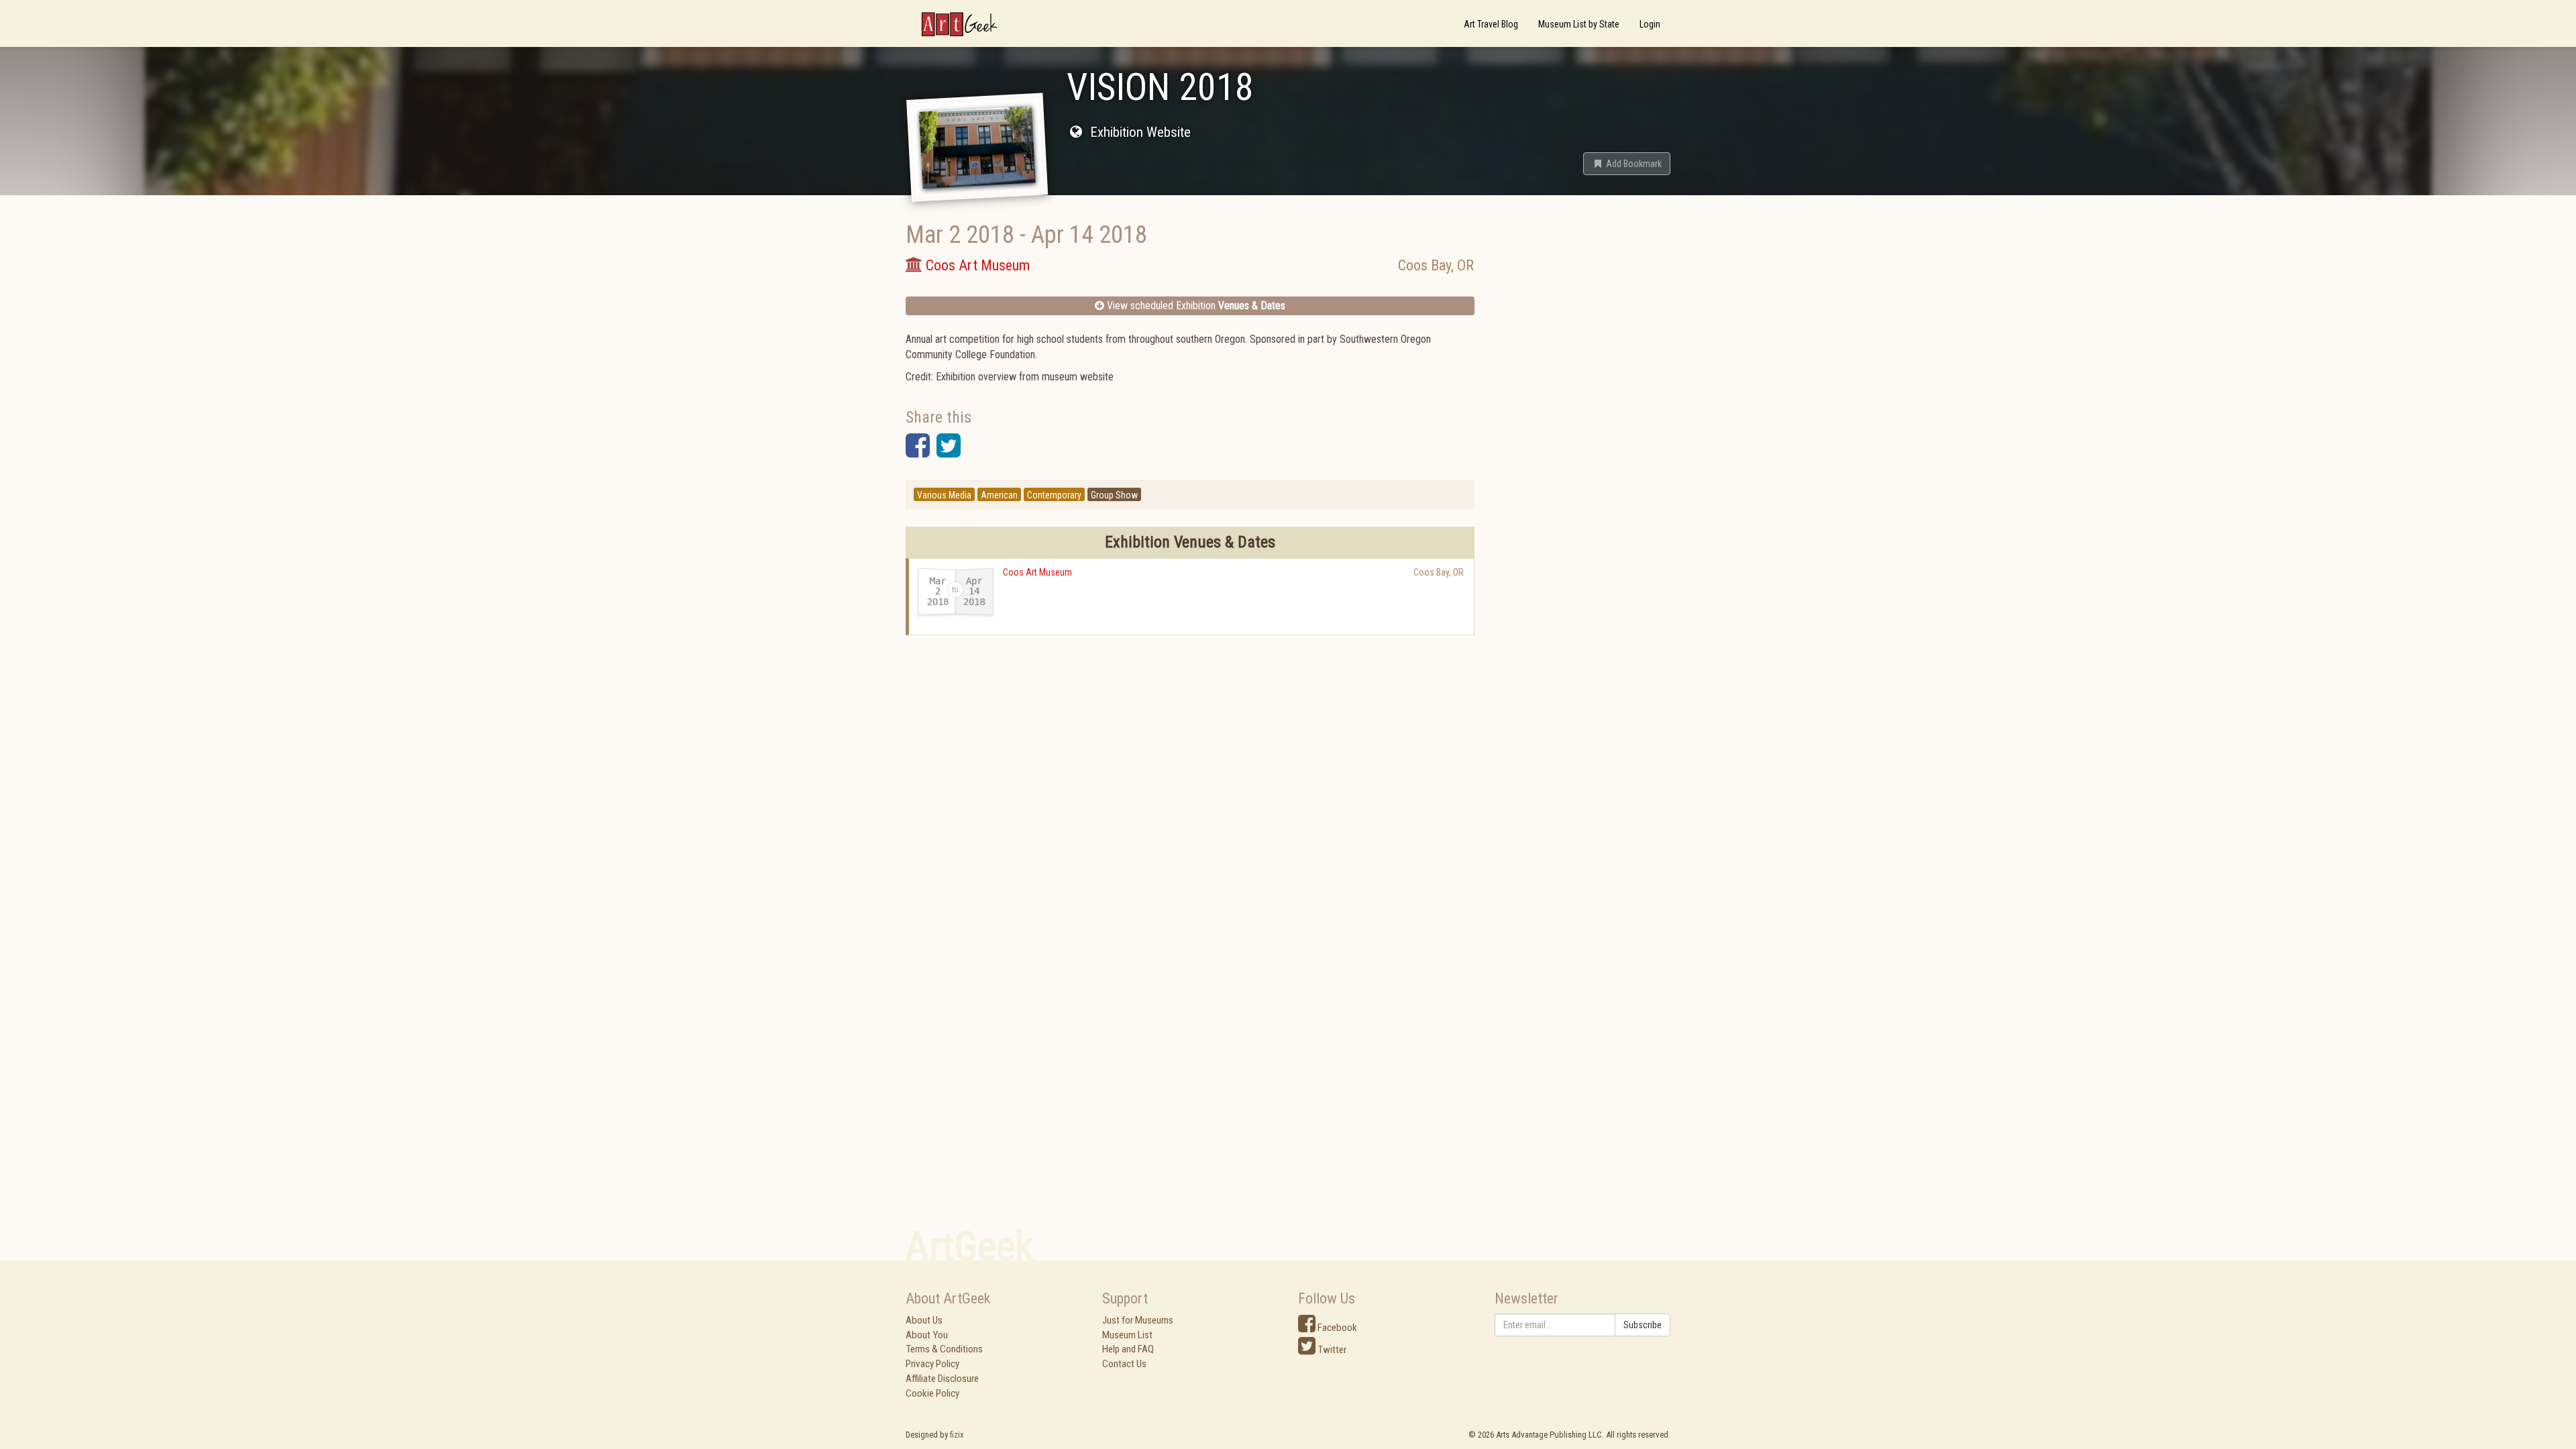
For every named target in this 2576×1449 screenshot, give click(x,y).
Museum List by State (1579, 24)
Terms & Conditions (944, 1349)
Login (1650, 24)
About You (927, 1335)
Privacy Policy (932, 1364)
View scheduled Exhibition (1195, 306)
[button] (1627, 164)
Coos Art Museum (1037, 572)
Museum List (1127, 1335)
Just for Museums (1138, 1320)
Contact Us (1124, 1364)
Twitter (1331, 1350)
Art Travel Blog (1491, 24)
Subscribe (1643, 1325)
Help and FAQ (1128, 1349)
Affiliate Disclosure (942, 1379)
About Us (924, 1320)
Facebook (1336, 1328)
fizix (957, 1435)
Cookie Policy (932, 1393)
